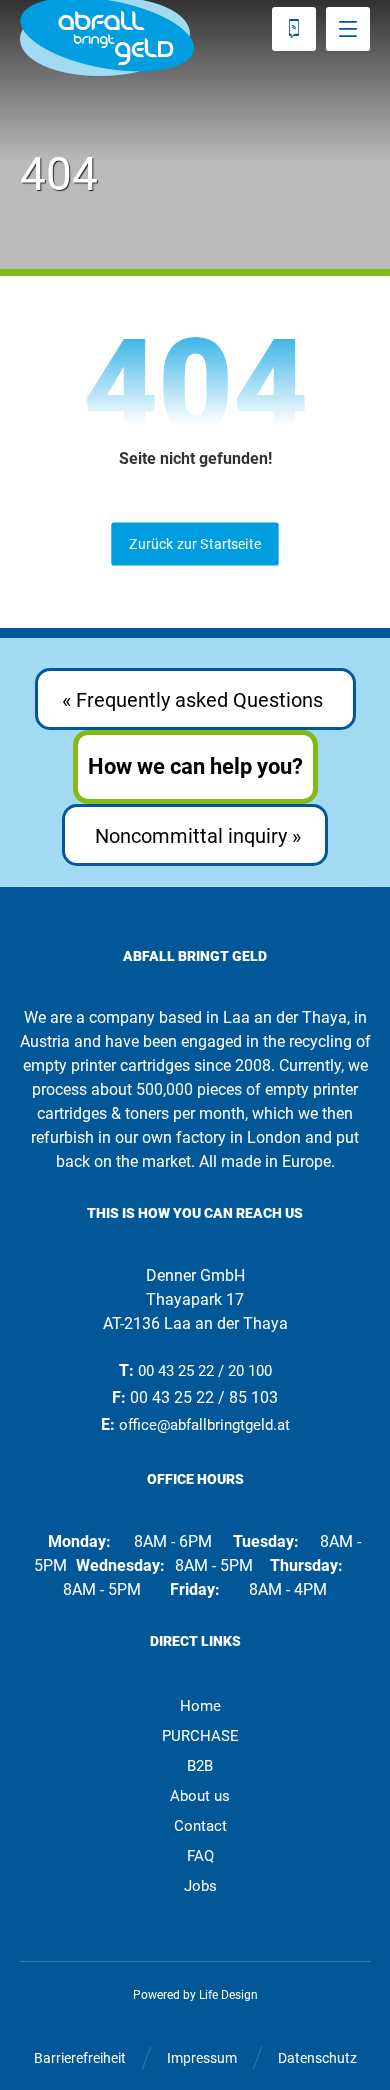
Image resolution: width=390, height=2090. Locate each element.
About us (200, 1796)
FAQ (200, 1856)
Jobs (200, 1886)
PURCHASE (200, 1736)
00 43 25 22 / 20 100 (205, 1371)
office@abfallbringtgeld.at (204, 1425)
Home (200, 1706)
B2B (200, 1766)
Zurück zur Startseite (194, 543)
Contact (200, 1826)
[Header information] (294, 27)
